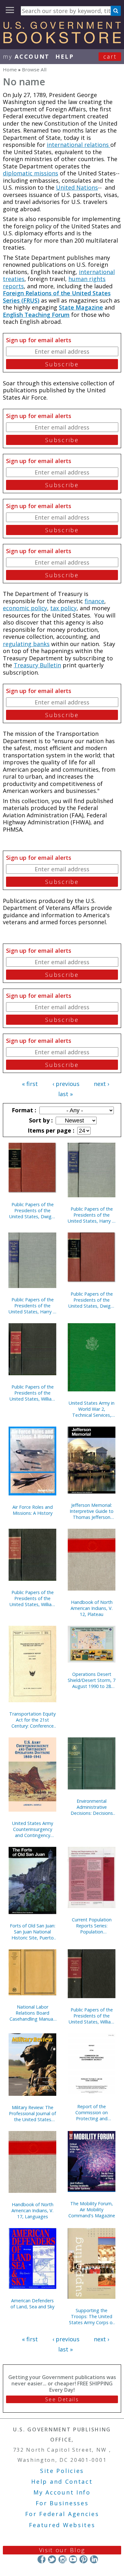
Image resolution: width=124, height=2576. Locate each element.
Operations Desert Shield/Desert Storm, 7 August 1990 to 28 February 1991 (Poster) (92, 1680)
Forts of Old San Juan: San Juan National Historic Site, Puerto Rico (33, 1932)
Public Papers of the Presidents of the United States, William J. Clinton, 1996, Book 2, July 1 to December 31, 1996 (33, 1598)
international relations (79, 145)
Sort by (40, 1120)
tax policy (63, 608)
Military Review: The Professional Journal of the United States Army (32, 2113)
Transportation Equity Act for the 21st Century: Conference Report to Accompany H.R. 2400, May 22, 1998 (32, 1720)
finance (94, 601)
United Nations (77, 187)
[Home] (62, 41)
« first (30, 1084)
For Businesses (62, 2503)
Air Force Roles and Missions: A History (33, 1510)
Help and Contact (62, 2481)
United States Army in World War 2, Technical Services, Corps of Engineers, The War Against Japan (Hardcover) (92, 1409)
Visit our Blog (62, 2550)
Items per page (50, 1130)
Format (23, 1110)
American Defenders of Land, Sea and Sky (32, 2304)
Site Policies (62, 2471)
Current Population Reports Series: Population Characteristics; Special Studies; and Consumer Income (92, 1926)
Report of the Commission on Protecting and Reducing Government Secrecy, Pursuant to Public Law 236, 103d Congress (92, 2112)
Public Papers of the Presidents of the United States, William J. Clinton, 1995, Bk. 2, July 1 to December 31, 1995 (92, 2016)
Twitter (52, 2559)
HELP (65, 56)
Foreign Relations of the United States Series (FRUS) (57, 297)
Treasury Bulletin (37, 665)
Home (10, 69)
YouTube (73, 2559)
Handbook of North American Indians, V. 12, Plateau (92, 1608)
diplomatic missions (31, 173)
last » (65, 1094)
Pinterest (83, 2559)
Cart (110, 56)
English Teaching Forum (36, 315)
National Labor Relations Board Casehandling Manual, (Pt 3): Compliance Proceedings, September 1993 (32, 2013)
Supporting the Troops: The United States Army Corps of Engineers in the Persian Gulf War (92, 2316)
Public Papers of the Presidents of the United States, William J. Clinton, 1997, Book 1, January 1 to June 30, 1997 (33, 1393)
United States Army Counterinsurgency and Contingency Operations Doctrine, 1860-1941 (33, 1829)
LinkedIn (94, 2559)
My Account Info (62, 2492)
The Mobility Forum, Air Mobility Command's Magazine (92, 2210)
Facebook (41, 2559)
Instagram (62, 2559)
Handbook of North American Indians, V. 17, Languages (32, 2210)
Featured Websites (62, 2525)
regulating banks (26, 644)
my (26, 56)
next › (101, 1084)
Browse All (34, 69)
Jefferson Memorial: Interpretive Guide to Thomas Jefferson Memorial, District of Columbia (92, 1511)
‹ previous (66, 1084)
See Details (62, 2399)
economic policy (25, 608)
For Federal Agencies (62, 2514)
